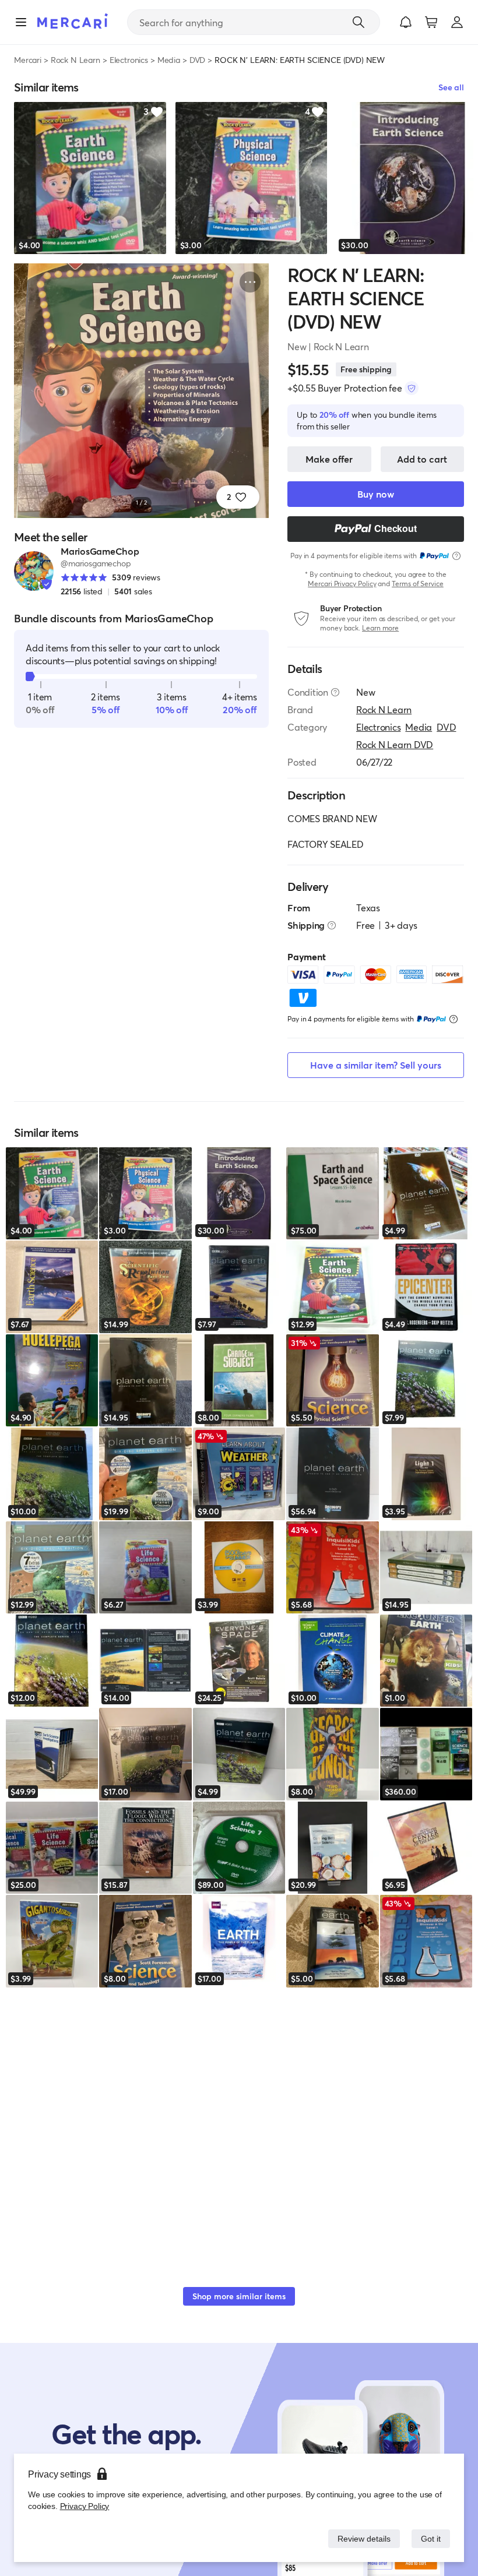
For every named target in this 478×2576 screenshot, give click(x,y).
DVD (198, 60)
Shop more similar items (239, 2296)
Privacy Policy (84, 2506)
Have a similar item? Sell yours (376, 1065)
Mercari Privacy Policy (342, 584)
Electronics (129, 60)
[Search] (358, 22)
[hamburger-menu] (21, 22)
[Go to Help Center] (335, 692)
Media (169, 60)
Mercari (28, 60)
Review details (361, 2538)
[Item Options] (250, 282)
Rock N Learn (75, 60)
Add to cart (422, 459)
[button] (406, 22)
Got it (430, 2538)
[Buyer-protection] (412, 388)
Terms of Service (418, 584)
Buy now (376, 494)
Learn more (380, 628)
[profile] (457, 22)
